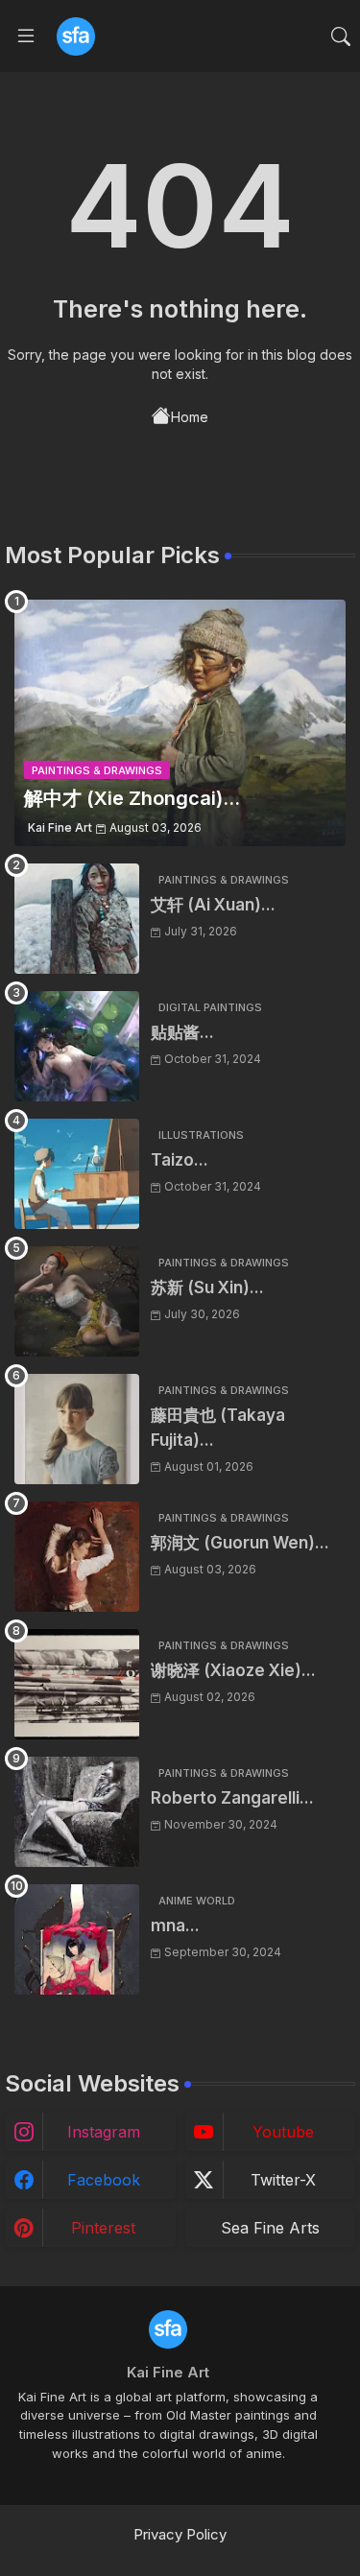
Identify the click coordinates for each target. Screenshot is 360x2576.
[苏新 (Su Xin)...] (77, 1301)
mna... (175, 1926)
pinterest (103, 2228)
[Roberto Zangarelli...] (77, 1812)
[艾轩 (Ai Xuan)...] (77, 919)
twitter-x (283, 2180)
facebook (104, 2180)
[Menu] (26, 36)
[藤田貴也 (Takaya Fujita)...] (77, 1429)
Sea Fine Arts (270, 2228)
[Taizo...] (77, 1174)
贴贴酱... (182, 1032)
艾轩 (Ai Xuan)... (213, 905)
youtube (283, 2132)
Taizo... (180, 1160)
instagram (104, 2132)
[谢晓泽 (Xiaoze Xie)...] (77, 1684)
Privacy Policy (180, 2534)
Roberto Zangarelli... (232, 1798)
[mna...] (77, 1939)
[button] (341, 36)
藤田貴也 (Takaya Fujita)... (218, 1428)
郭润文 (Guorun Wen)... (240, 1543)
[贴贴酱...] (77, 1046)
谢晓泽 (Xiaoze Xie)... (233, 1670)
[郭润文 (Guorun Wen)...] (77, 1557)
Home (190, 417)
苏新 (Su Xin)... (207, 1288)
